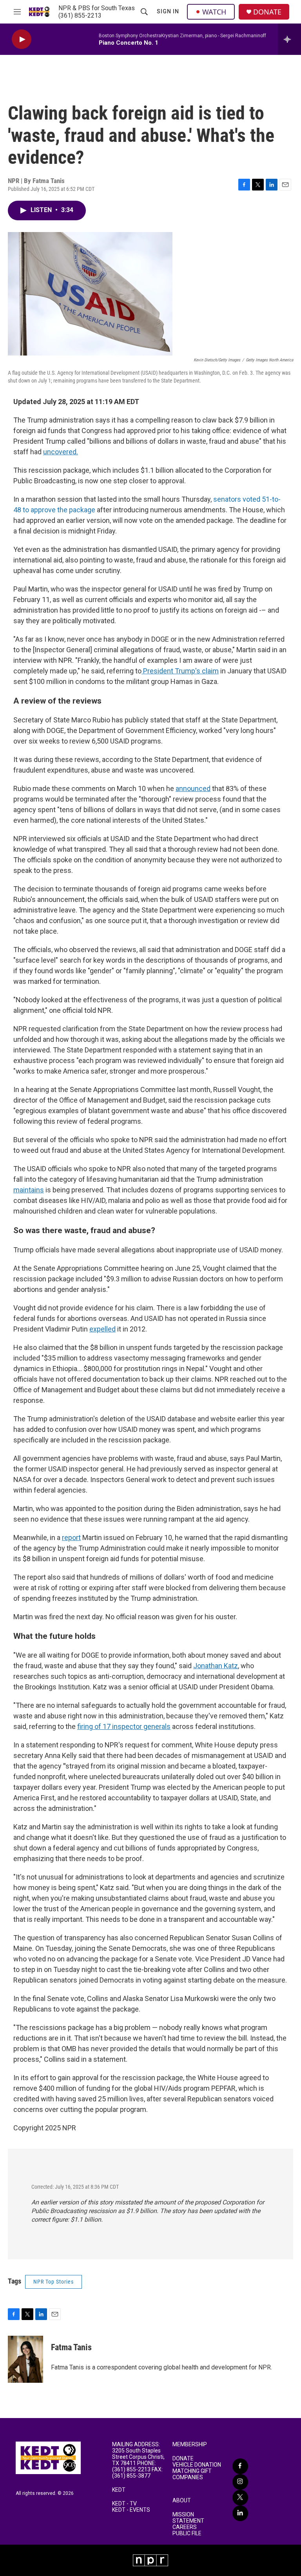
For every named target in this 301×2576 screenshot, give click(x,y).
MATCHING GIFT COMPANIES (192, 2474)
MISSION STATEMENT (188, 2518)
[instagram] (240, 2482)
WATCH (214, 12)
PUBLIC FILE (187, 2533)
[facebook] (240, 2466)
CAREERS (185, 2527)
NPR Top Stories (53, 2282)
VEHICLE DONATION (197, 2465)
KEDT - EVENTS (131, 2510)
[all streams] (289, 39)
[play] (22, 39)
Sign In (168, 11)
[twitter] (240, 2498)
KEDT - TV (124, 2504)
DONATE (267, 12)
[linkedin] (240, 2513)
